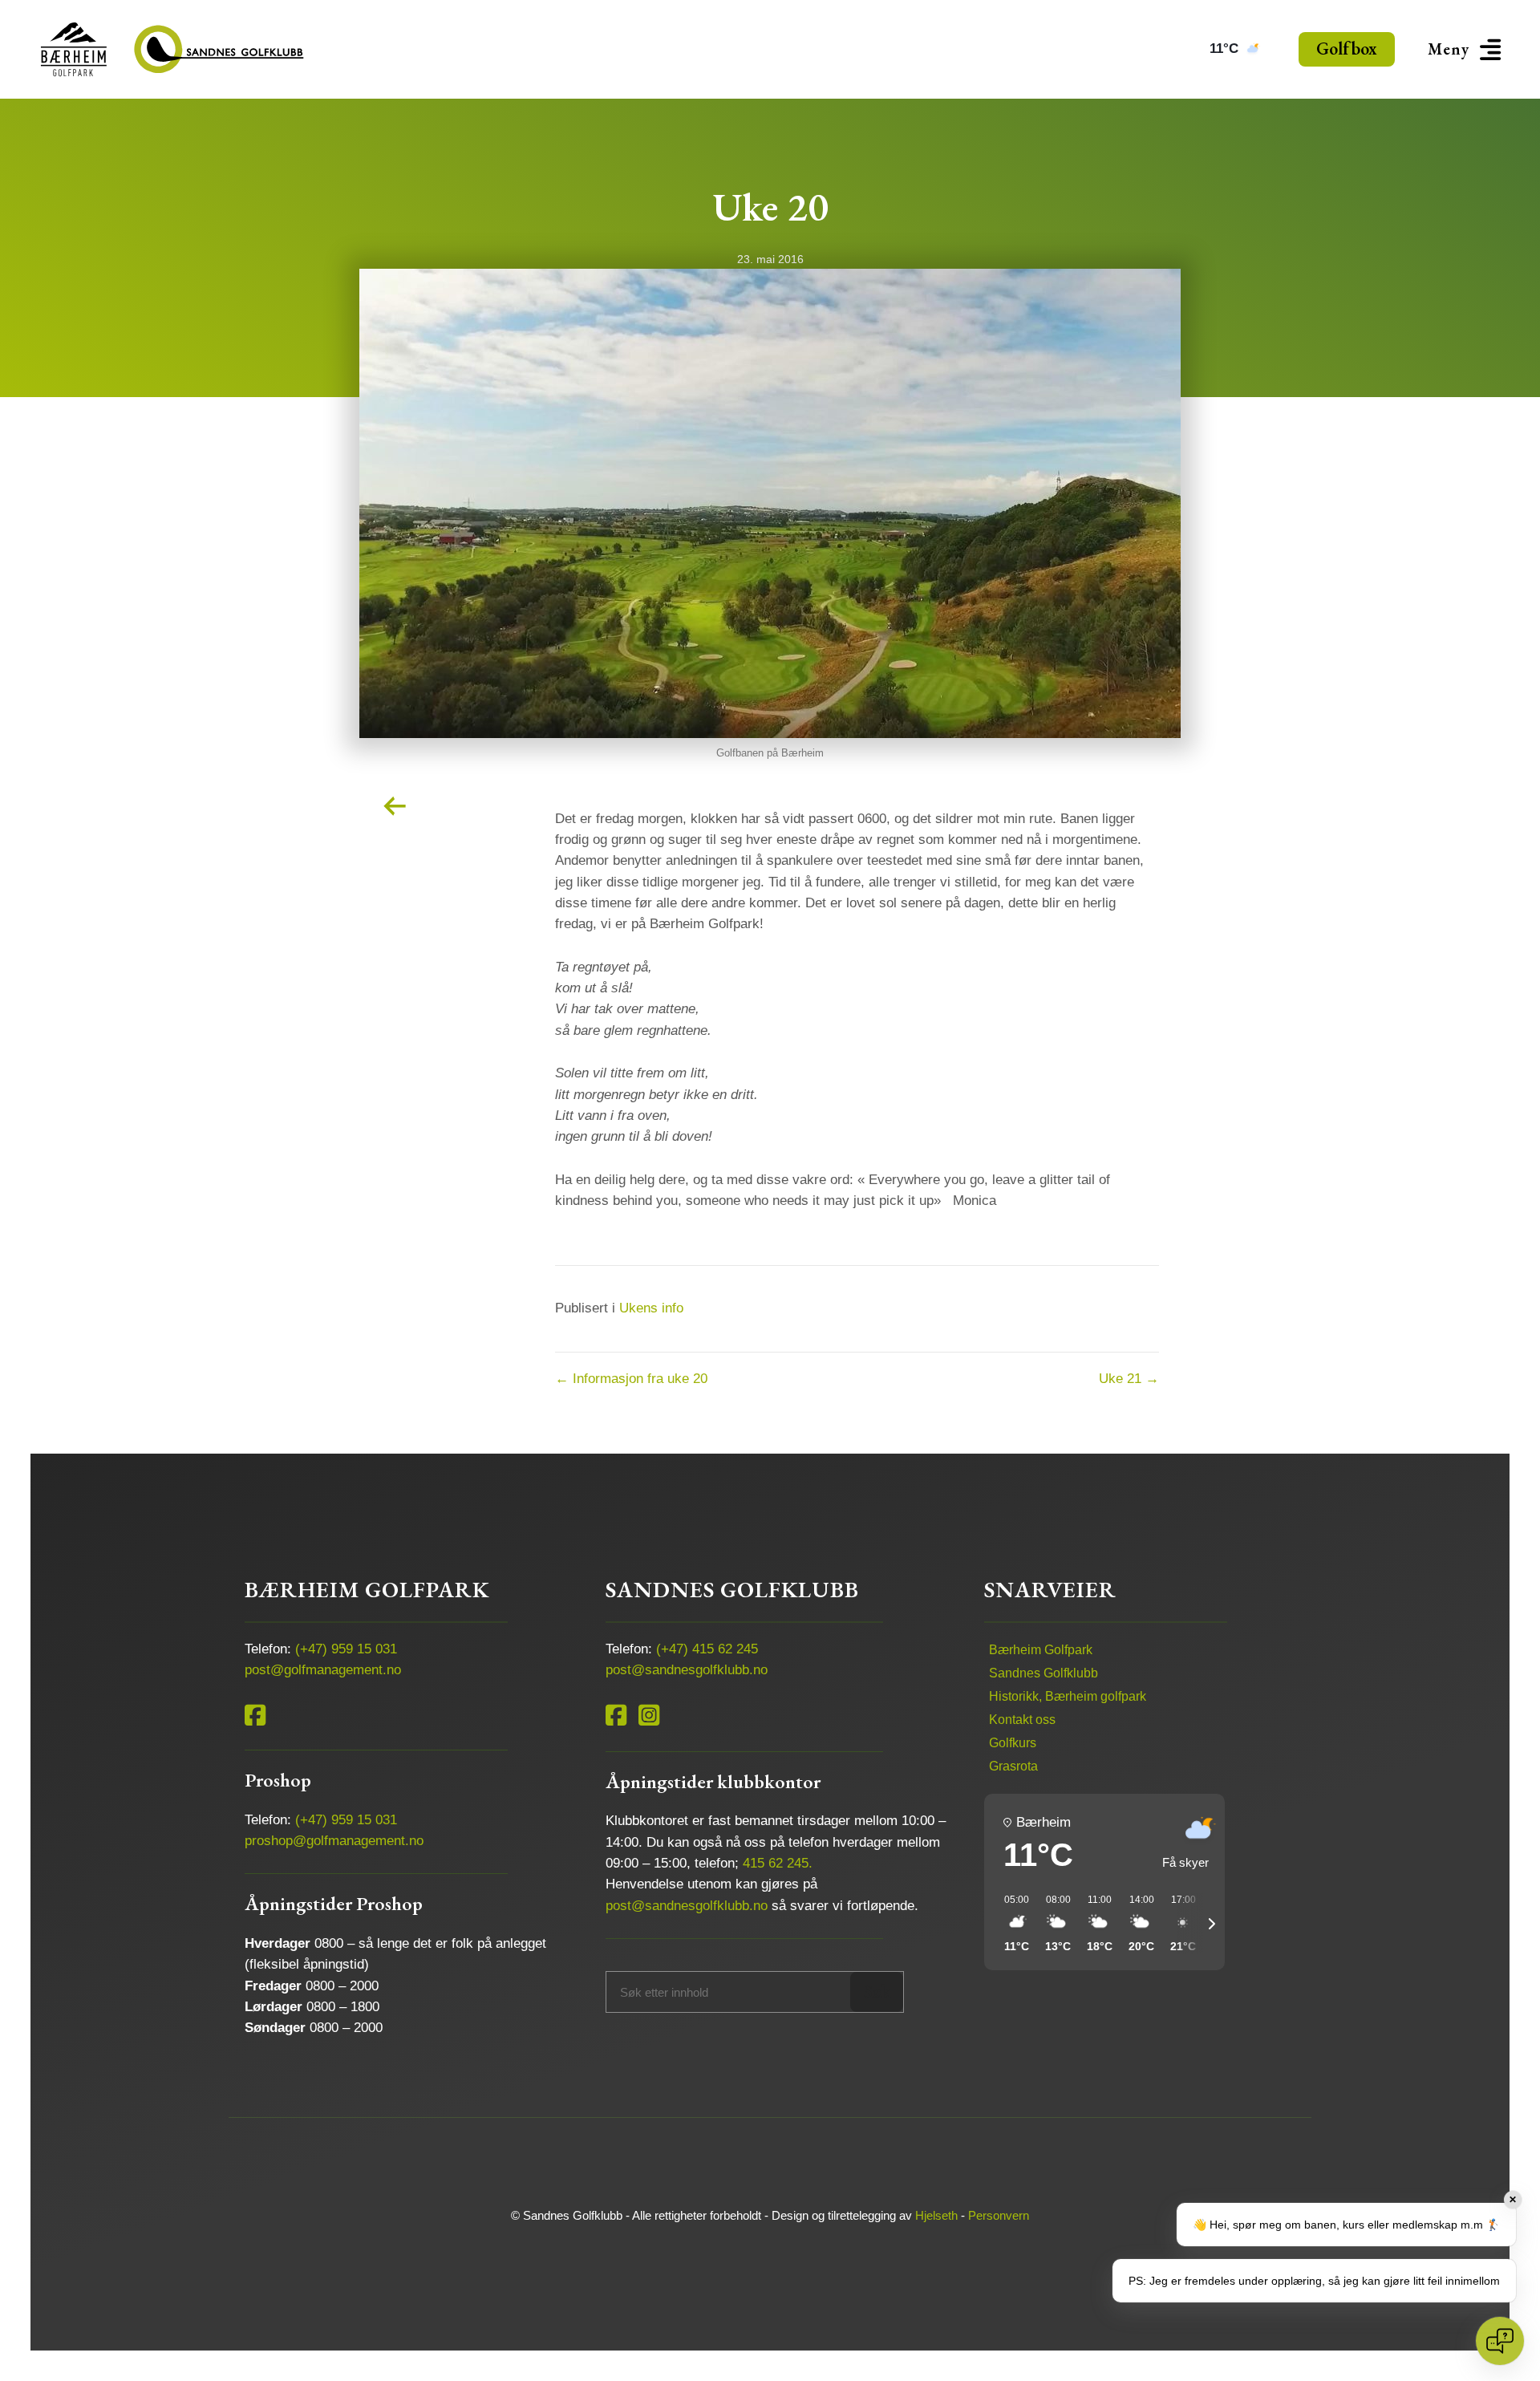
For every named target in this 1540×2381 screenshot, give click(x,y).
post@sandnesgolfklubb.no (687, 1670)
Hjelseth (936, 2215)
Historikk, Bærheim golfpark (1068, 1696)
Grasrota (1013, 1766)
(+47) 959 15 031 (346, 1649)
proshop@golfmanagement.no (334, 1841)
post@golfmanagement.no (323, 1670)
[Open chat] (1500, 2341)
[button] (1467, 49)
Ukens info (651, 1308)
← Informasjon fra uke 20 (631, 1379)
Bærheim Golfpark (1041, 1650)
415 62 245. (778, 1863)
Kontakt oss (1022, 1720)
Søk (877, 1992)
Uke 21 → (1129, 1379)
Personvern (999, 2215)
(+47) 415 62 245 (707, 1649)
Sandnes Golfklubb (1044, 1673)
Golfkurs (1013, 1743)
